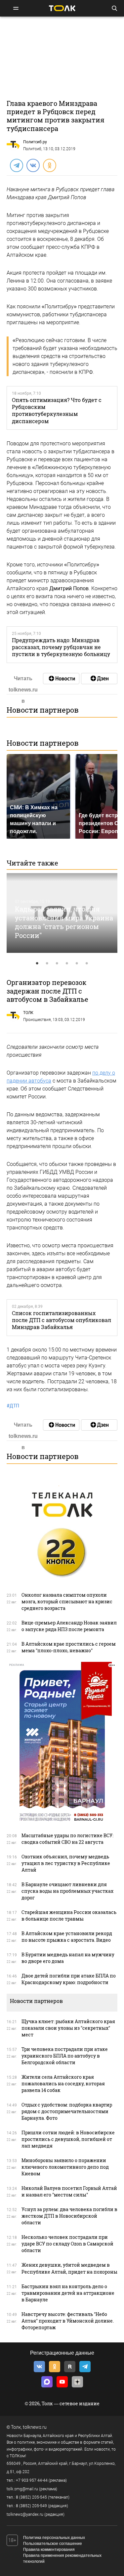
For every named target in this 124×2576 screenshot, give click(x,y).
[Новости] (61, 679)
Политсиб (32, 149)
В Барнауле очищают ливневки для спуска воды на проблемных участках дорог (67, 1891)
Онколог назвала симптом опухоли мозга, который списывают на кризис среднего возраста (67, 1601)
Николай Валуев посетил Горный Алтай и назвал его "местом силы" (69, 2191)
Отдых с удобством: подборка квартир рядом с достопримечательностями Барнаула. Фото (67, 2111)
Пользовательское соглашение (53, 2544)
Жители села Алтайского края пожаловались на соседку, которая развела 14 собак (63, 2084)
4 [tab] (67, 963)
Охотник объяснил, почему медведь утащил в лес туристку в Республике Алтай (66, 1863)
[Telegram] (16, 165)
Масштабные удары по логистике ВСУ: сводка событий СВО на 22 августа (67, 1839)
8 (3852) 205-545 (31, 2497)
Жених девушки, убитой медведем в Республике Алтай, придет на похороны (69, 2268)
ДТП (13, 1406)
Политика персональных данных (54, 2538)
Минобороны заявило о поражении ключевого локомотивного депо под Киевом (65, 2167)
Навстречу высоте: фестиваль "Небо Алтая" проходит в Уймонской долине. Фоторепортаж (68, 2321)
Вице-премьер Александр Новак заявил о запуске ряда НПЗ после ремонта (69, 1626)
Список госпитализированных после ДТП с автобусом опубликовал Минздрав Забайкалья (62, 1320)
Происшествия (37, 1020)
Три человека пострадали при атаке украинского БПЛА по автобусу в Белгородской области (65, 2056)
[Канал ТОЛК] (99, 679)
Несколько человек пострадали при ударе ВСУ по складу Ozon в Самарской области (67, 2244)
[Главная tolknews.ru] (62, 8)
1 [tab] (37, 963)
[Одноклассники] (49, 165)
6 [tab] (87, 963)
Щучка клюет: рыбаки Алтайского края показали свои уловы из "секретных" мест (68, 2028)
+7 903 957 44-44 (32, 2480)
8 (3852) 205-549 (31, 2506)
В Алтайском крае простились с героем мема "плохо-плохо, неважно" (69, 1647)
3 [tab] (57, 963)
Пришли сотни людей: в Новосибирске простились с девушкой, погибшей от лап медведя (68, 2139)
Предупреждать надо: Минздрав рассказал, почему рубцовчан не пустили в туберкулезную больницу (61, 647)
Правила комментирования (49, 2550)
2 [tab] (47, 963)
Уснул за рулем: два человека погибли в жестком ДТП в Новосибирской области (69, 2216)
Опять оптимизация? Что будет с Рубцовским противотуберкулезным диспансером (57, 410)
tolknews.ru (35, 2427)
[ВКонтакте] (33, 165)
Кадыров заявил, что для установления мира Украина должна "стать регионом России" (64, 922)
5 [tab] (77, 963)
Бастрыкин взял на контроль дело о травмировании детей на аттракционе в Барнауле (68, 2293)
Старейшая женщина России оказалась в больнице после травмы (69, 1915)
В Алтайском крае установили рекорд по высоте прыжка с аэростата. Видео (67, 1937)
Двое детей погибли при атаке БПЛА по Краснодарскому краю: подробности (69, 1979)
